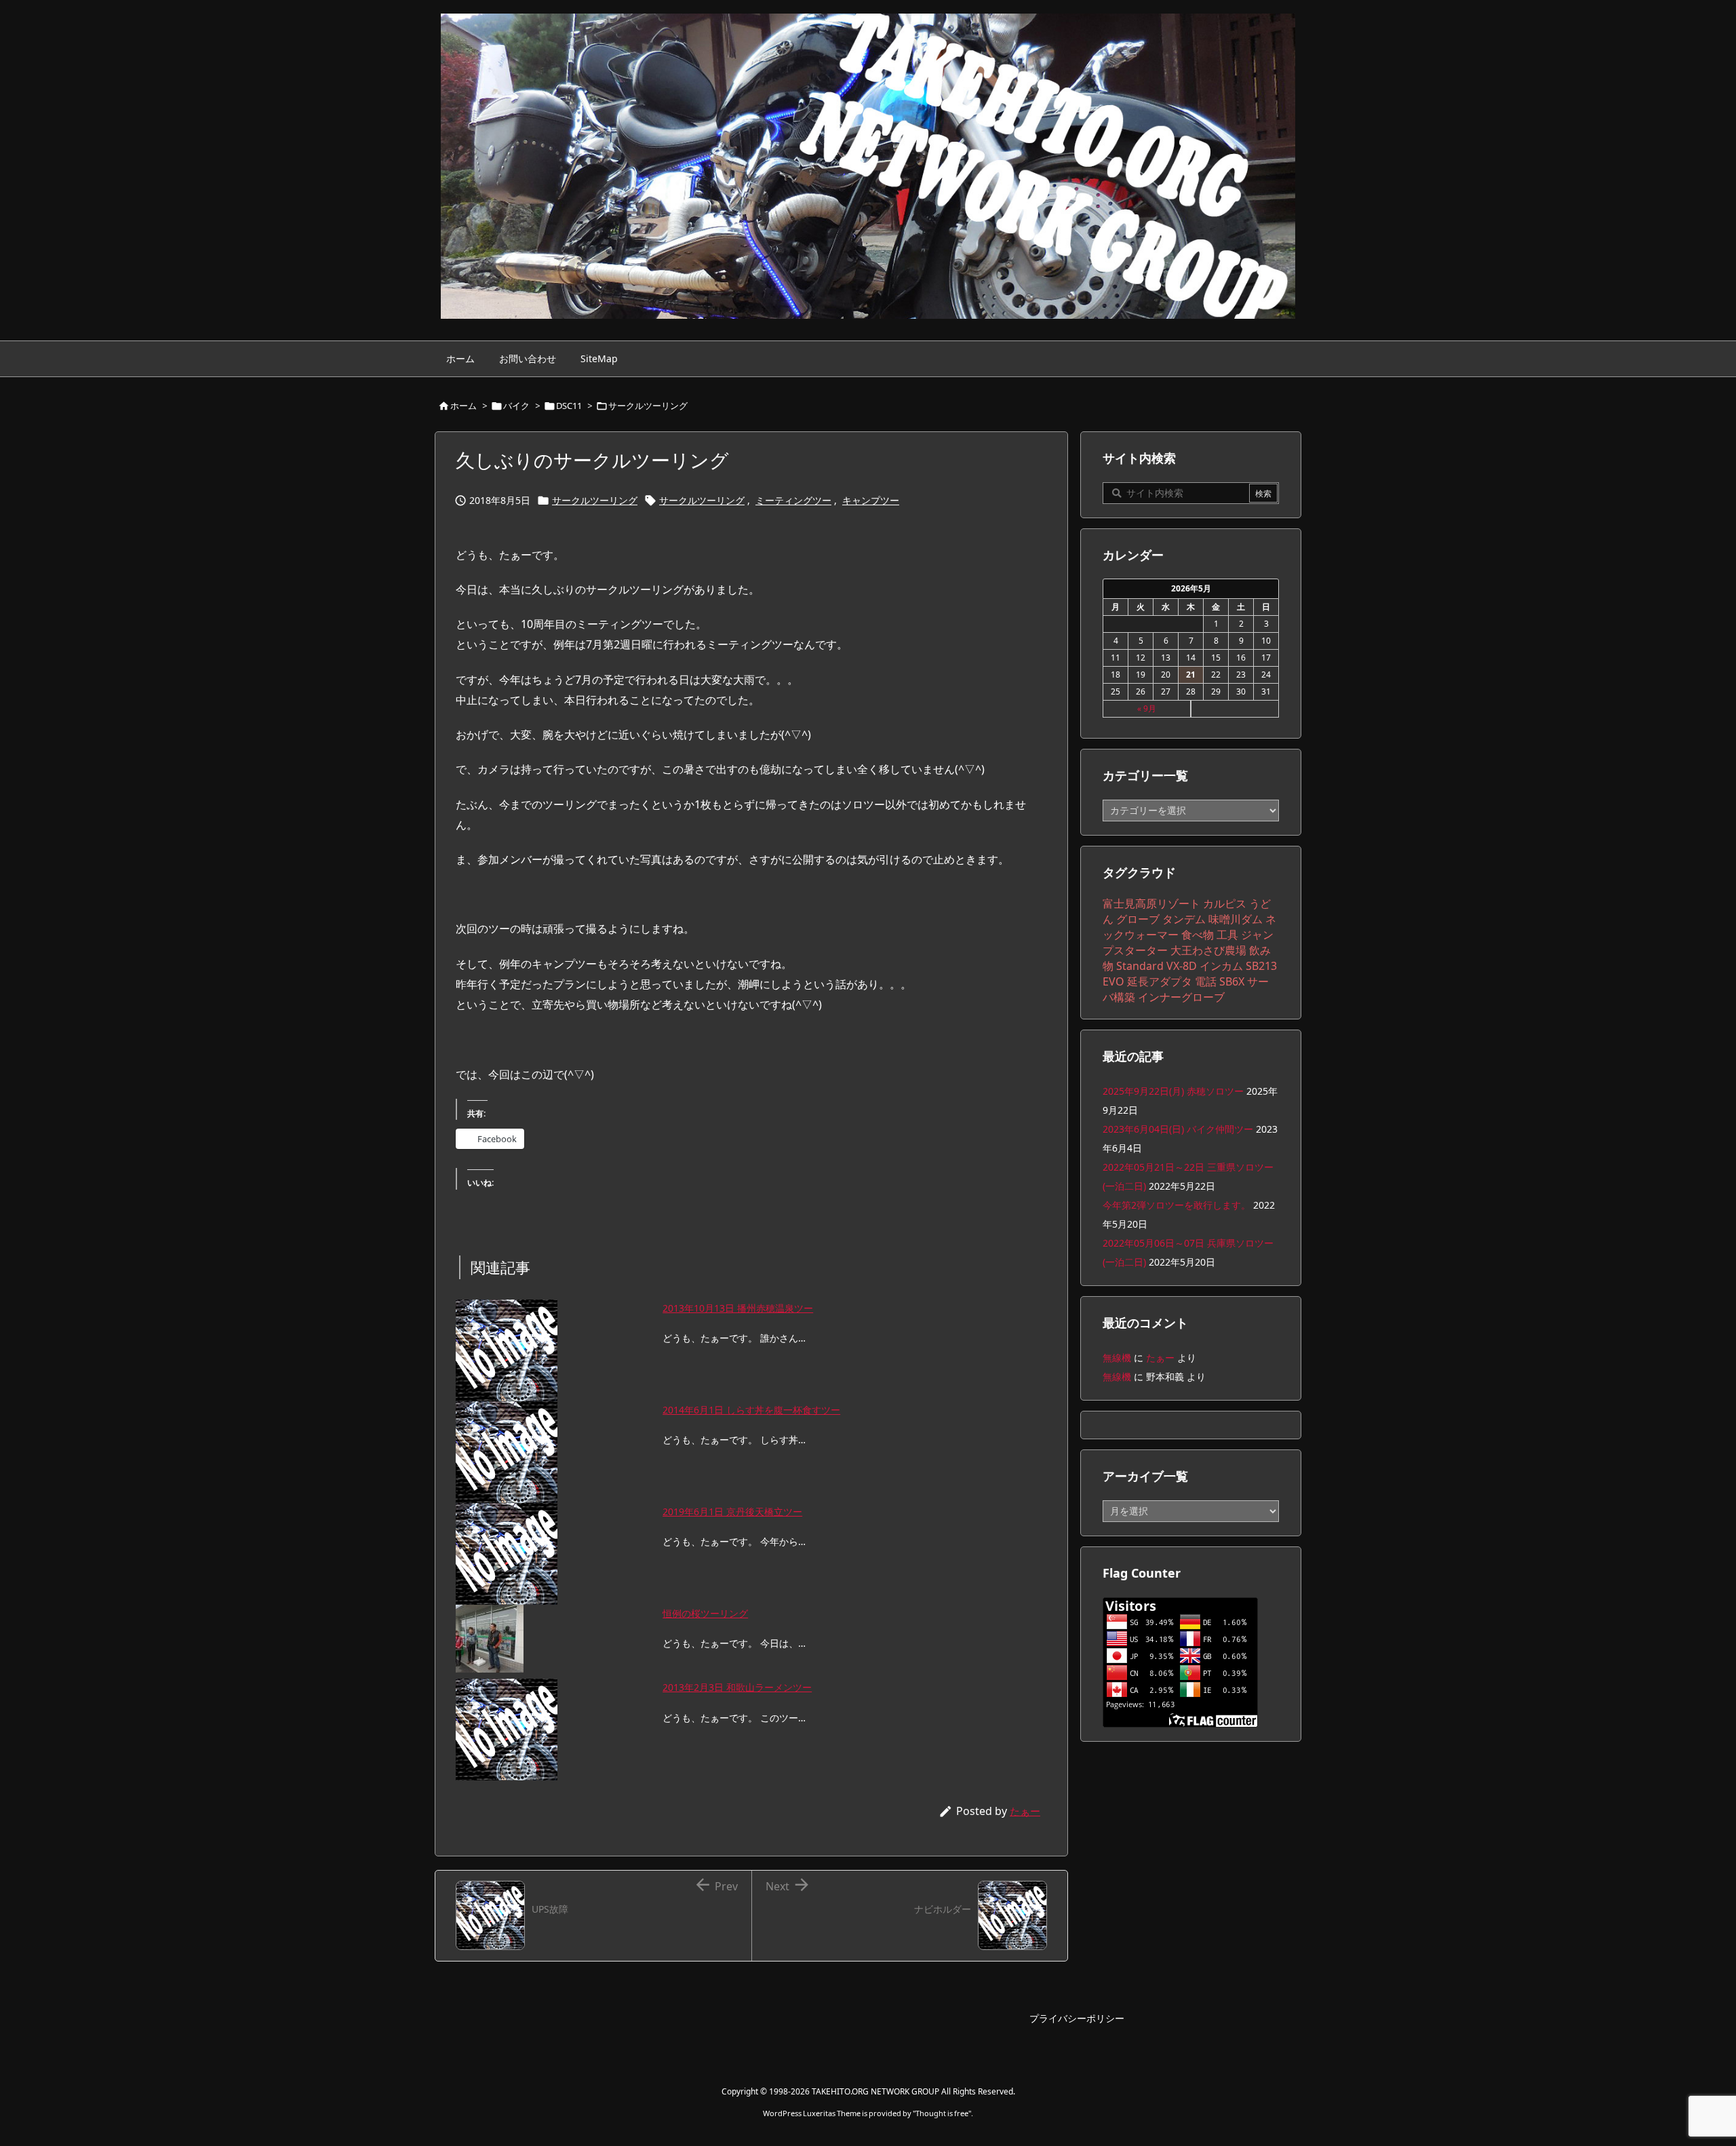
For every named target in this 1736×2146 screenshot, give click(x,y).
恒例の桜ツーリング (705, 1613)
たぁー (1025, 1811)
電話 (1206, 981)
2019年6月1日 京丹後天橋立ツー (732, 1511)
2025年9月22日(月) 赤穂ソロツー (1173, 1091)
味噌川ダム (1236, 919)
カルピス (1225, 903)
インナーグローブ (1181, 997)
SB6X (1232, 981)
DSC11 (569, 406)
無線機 (1117, 1358)
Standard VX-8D (1157, 966)
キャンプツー (871, 500)
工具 (1227, 935)
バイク (516, 406)
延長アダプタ (1160, 981)
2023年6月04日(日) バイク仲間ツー (1178, 1129)
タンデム (1184, 919)
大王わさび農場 (1208, 950)
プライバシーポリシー (1077, 2018)
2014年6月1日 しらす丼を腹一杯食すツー (751, 1410)
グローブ (1138, 919)
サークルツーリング (648, 406)
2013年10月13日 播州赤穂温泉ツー (738, 1308)
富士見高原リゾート (1151, 903)
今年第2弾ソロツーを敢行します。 (1177, 1205)
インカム (1221, 966)
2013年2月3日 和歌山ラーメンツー (737, 1687)
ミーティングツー (793, 500)
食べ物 (1198, 935)
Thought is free (942, 2113)
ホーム (463, 406)
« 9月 (1147, 708)
